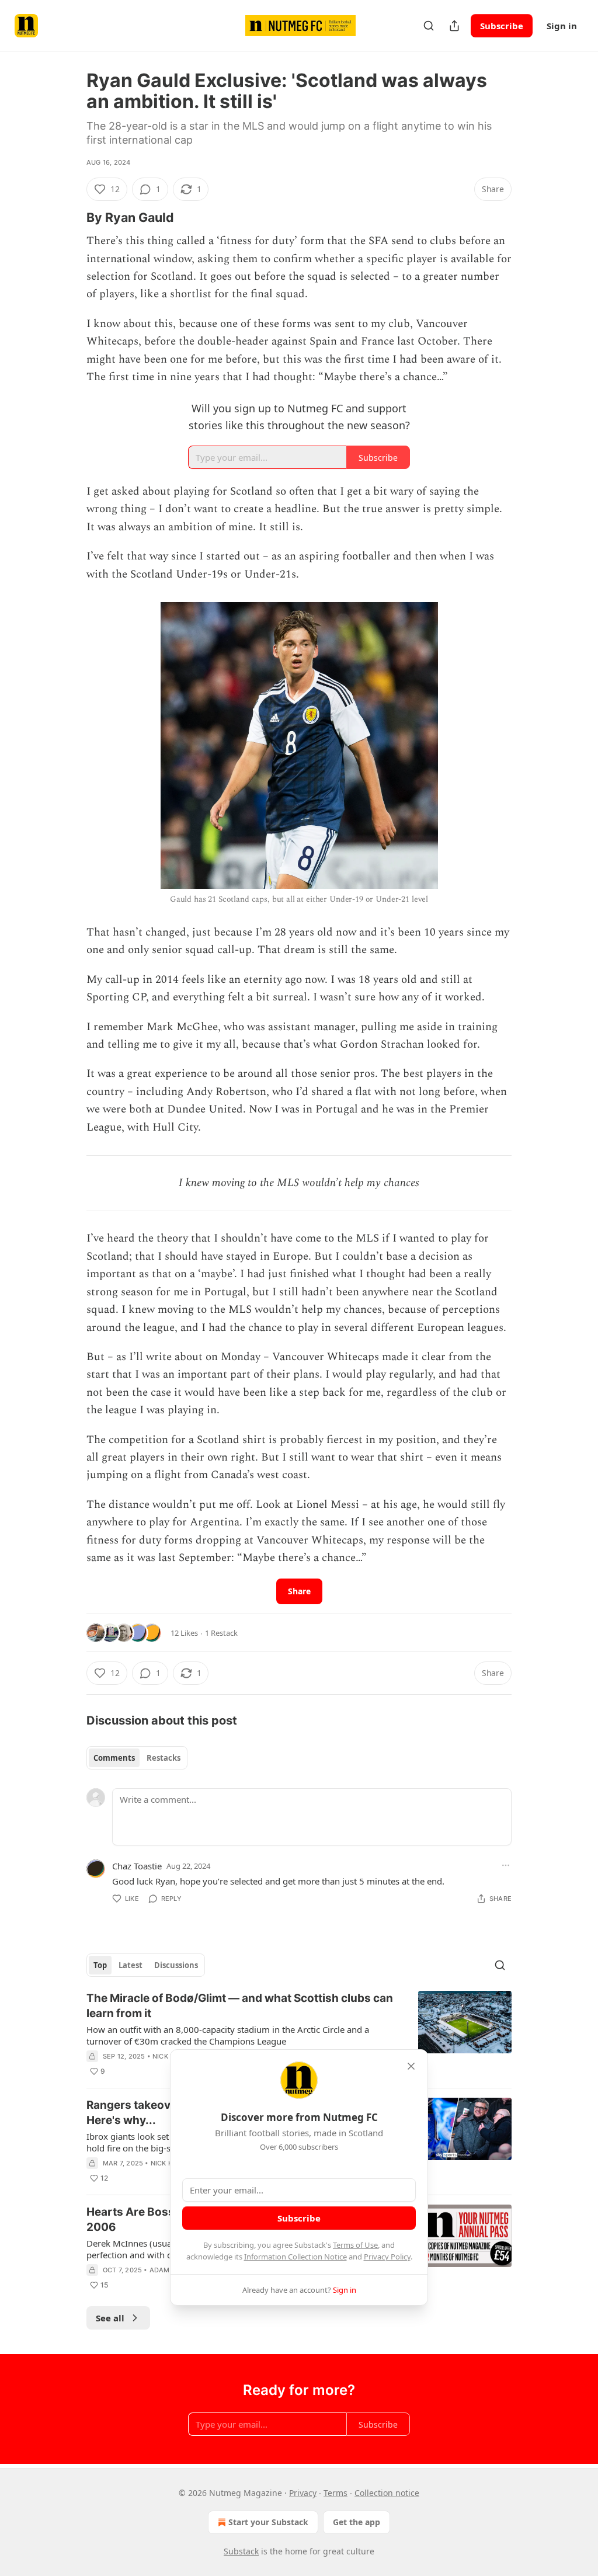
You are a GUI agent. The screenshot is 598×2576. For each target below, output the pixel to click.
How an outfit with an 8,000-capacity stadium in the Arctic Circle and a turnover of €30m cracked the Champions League (228, 2035)
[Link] (70, 217)
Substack (241, 2551)
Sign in (562, 26)
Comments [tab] (114, 1758)
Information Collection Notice (295, 2257)
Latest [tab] (131, 1965)
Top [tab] (100, 1965)
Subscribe (502, 26)
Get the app (357, 2522)
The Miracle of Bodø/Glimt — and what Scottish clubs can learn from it (240, 2006)
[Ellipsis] (506, 1865)
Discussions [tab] (176, 1965)
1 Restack (221, 1633)
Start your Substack (268, 2522)
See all (110, 2318)
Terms (335, 2493)
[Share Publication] (454, 26)
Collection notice (387, 2493)
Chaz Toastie (137, 1866)
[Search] (429, 26)
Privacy (303, 2493)
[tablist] (137, 1758)
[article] (299, 2035)
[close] (411, 2066)
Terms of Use (355, 2245)
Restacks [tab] (164, 1758)
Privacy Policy (387, 2257)
